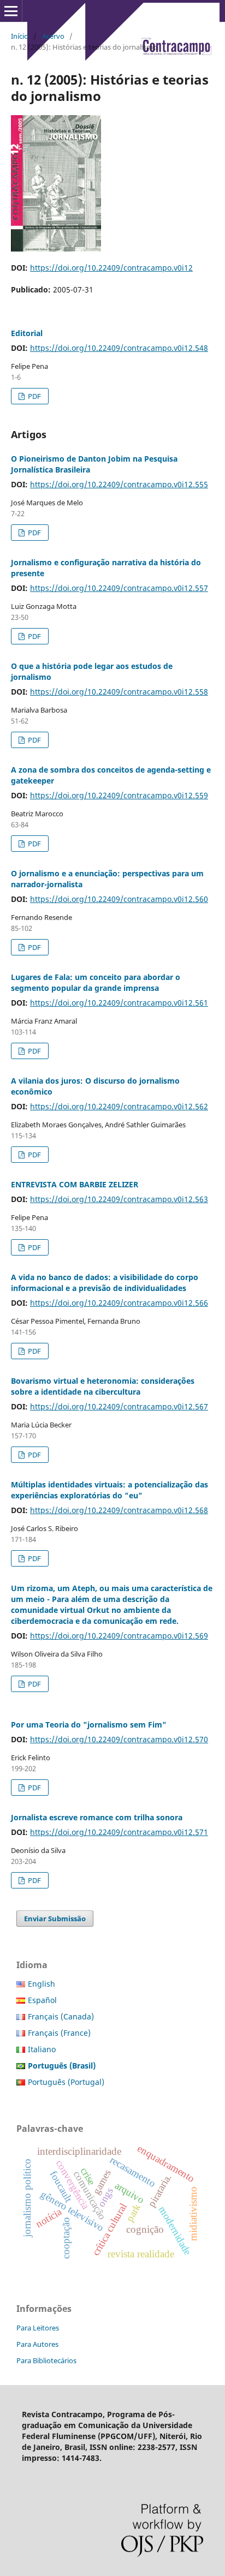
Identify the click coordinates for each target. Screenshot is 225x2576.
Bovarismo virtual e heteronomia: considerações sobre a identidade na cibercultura (103, 1386)
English (42, 1984)
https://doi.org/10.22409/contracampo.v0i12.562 (119, 1106)
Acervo (53, 36)
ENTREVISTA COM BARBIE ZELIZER (75, 1184)
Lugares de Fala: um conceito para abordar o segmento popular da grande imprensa (96, 982)
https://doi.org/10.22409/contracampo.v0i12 (111, 268)
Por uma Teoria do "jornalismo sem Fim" (89, 1725)
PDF (34, 396)
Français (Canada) (61, 2016)
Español (42, 2000)
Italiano (42, 2049)
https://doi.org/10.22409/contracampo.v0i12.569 (119, 1636)
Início (20, 36)
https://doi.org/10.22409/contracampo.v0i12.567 (119, 1406)
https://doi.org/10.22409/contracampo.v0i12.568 (119, 1510)
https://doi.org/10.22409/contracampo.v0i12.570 (119, 1739)
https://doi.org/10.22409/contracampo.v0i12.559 (119, 795)
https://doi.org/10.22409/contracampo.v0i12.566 (119, 1303)
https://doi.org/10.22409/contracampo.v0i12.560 (119, 899)
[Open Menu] (11, 11)
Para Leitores (38, 2328)
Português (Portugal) (66, 2082)
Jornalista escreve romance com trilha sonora (97, 1817)
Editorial (27, 333)
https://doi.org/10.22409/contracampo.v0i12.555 (119, 484)
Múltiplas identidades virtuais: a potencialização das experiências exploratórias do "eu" (109, 1490)
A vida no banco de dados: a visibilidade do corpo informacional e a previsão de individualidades (105, 1283)
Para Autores (37, 2344)
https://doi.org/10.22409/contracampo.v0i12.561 (119, 1003)
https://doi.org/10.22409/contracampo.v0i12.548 (119, 348)
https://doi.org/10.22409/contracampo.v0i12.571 (119, 1832)
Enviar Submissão (55, 1918)
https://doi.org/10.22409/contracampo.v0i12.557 (119, 588)
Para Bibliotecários (46, 2360)
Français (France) (59, 2033)
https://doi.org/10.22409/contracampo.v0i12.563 (119, 1199)
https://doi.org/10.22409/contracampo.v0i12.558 (119, 692)
